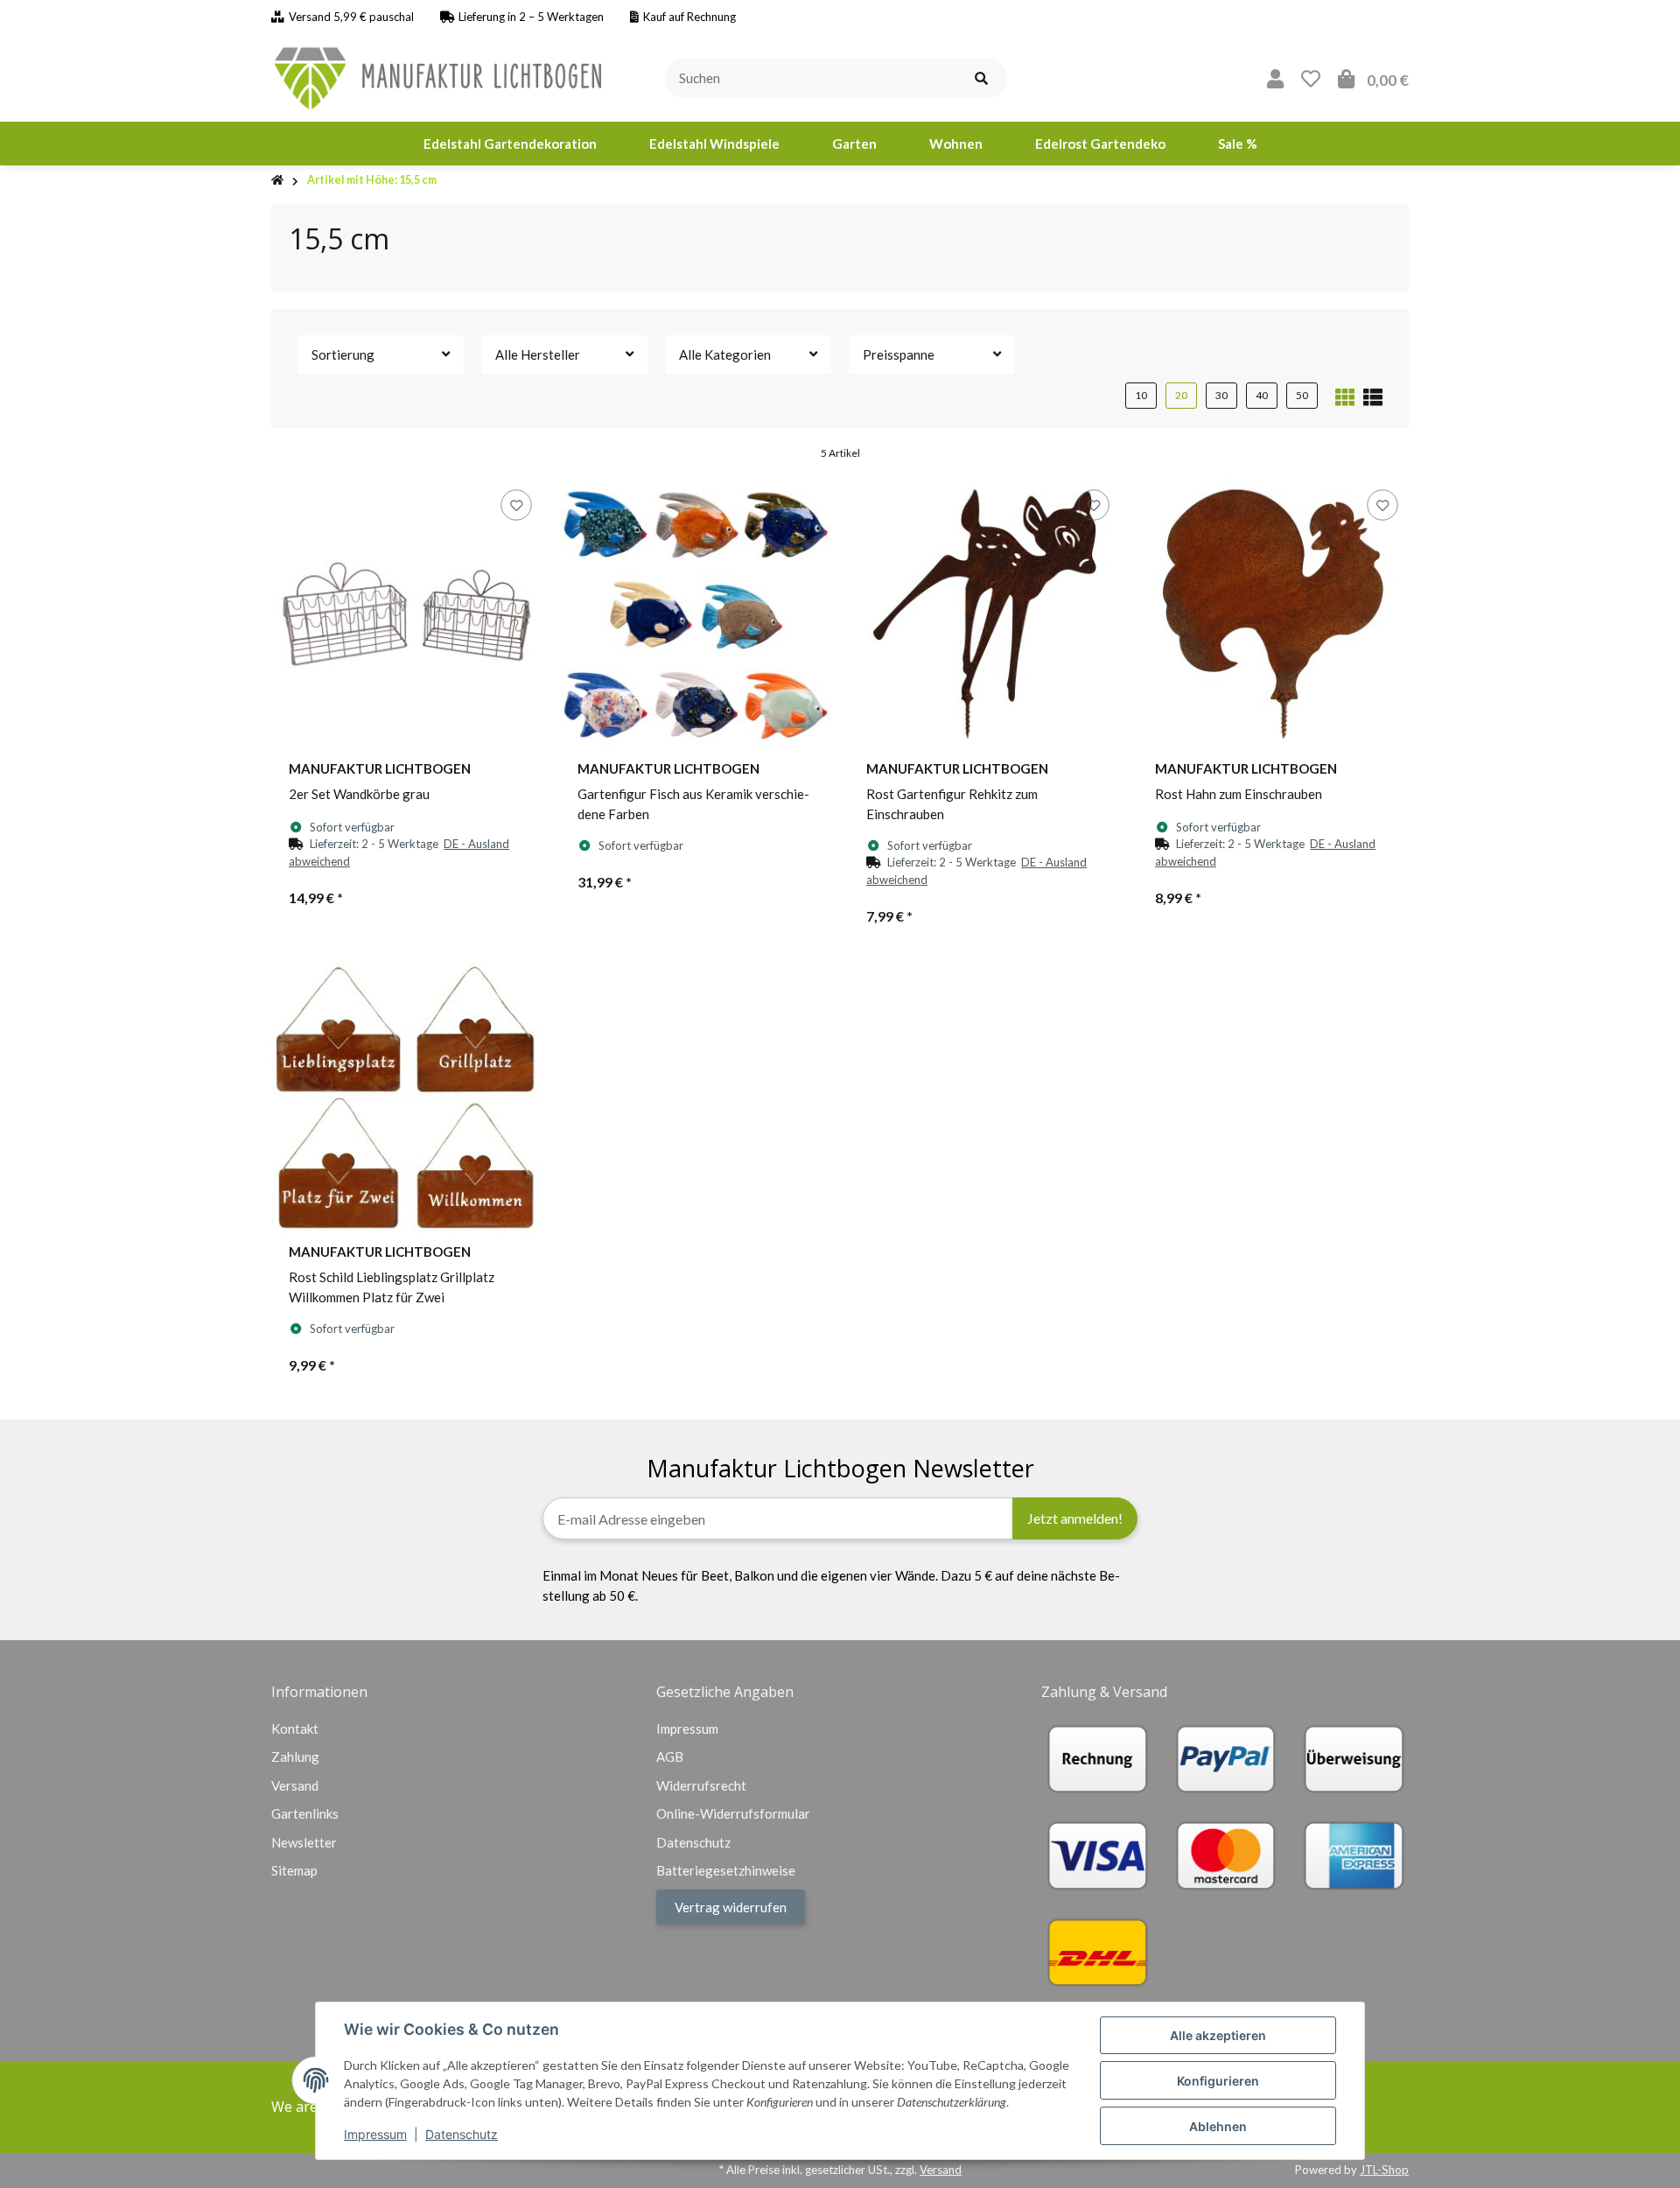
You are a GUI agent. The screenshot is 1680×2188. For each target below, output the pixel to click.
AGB (670, 1757)
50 (1302, 395)
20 (1181, 395)
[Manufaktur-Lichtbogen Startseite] (440, 76)
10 (1141, 395)
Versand (295, 1785)
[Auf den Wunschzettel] (516, 505)
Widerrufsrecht (701, 1785)
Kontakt (295, 1729)
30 (1221, 395)
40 (1262, 395)
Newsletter (304, 1842)
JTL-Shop (1384, 2170)
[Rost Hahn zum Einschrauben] (1273, 614)
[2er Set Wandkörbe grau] (407, 614)
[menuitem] (510, 144)
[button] (1275, 78)
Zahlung (295, 1757)
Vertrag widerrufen (731, 1907)
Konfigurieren (1218, 2081)
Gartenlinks (305, 1813)
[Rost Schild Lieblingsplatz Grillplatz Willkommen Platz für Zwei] (407, 1098)
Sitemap (294, 1870)
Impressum (375, 2134)
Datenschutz (462, 2134)
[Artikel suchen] (981, 78)
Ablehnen (1218, 2126)
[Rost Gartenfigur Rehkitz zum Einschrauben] (984, 614)
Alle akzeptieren (1218, 2035)
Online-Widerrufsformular (733, 1813)
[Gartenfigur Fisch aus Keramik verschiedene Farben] (696, 614)
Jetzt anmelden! (1075, 1518)
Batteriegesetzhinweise (726, 1870)
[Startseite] (277, 181)
